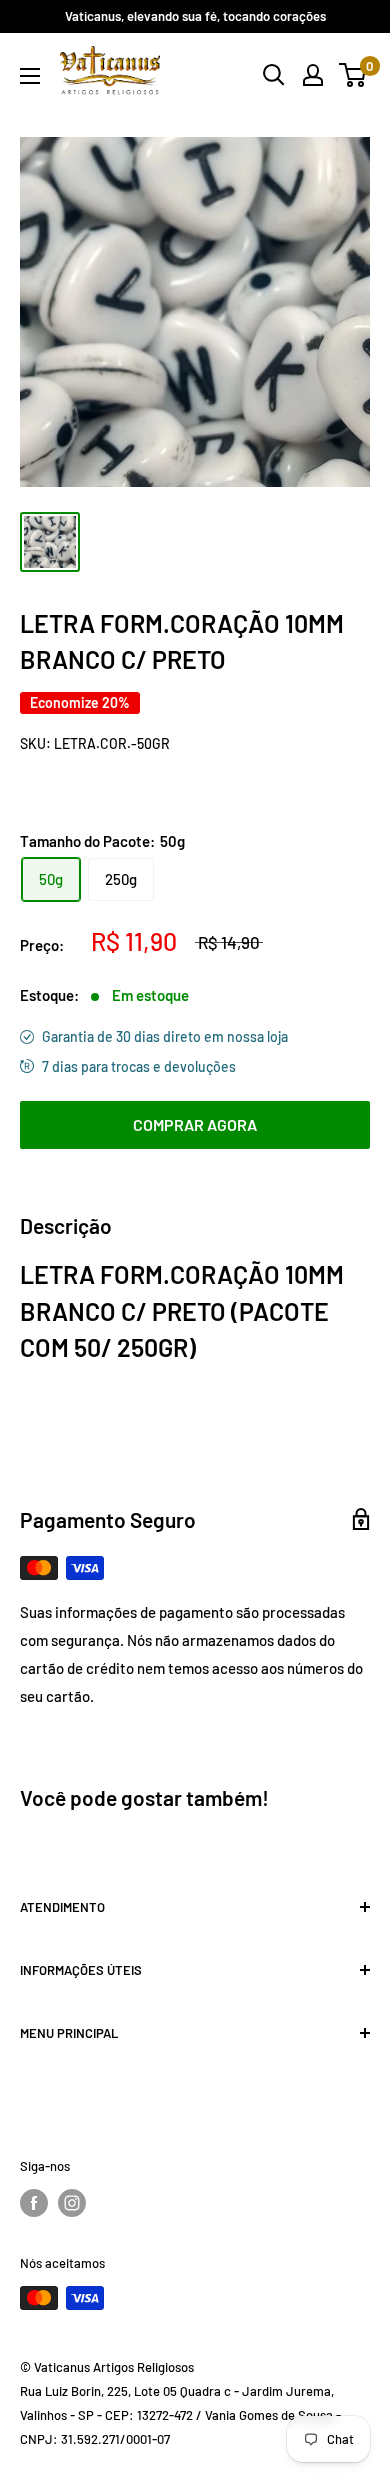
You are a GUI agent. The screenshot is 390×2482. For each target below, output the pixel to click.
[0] (353, 75)
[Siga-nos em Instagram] (72, 2203)
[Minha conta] (313, 75)
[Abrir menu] (30, 76)
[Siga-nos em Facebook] (34, 2203)
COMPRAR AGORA (195, 1124)
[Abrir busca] (274, 75)
